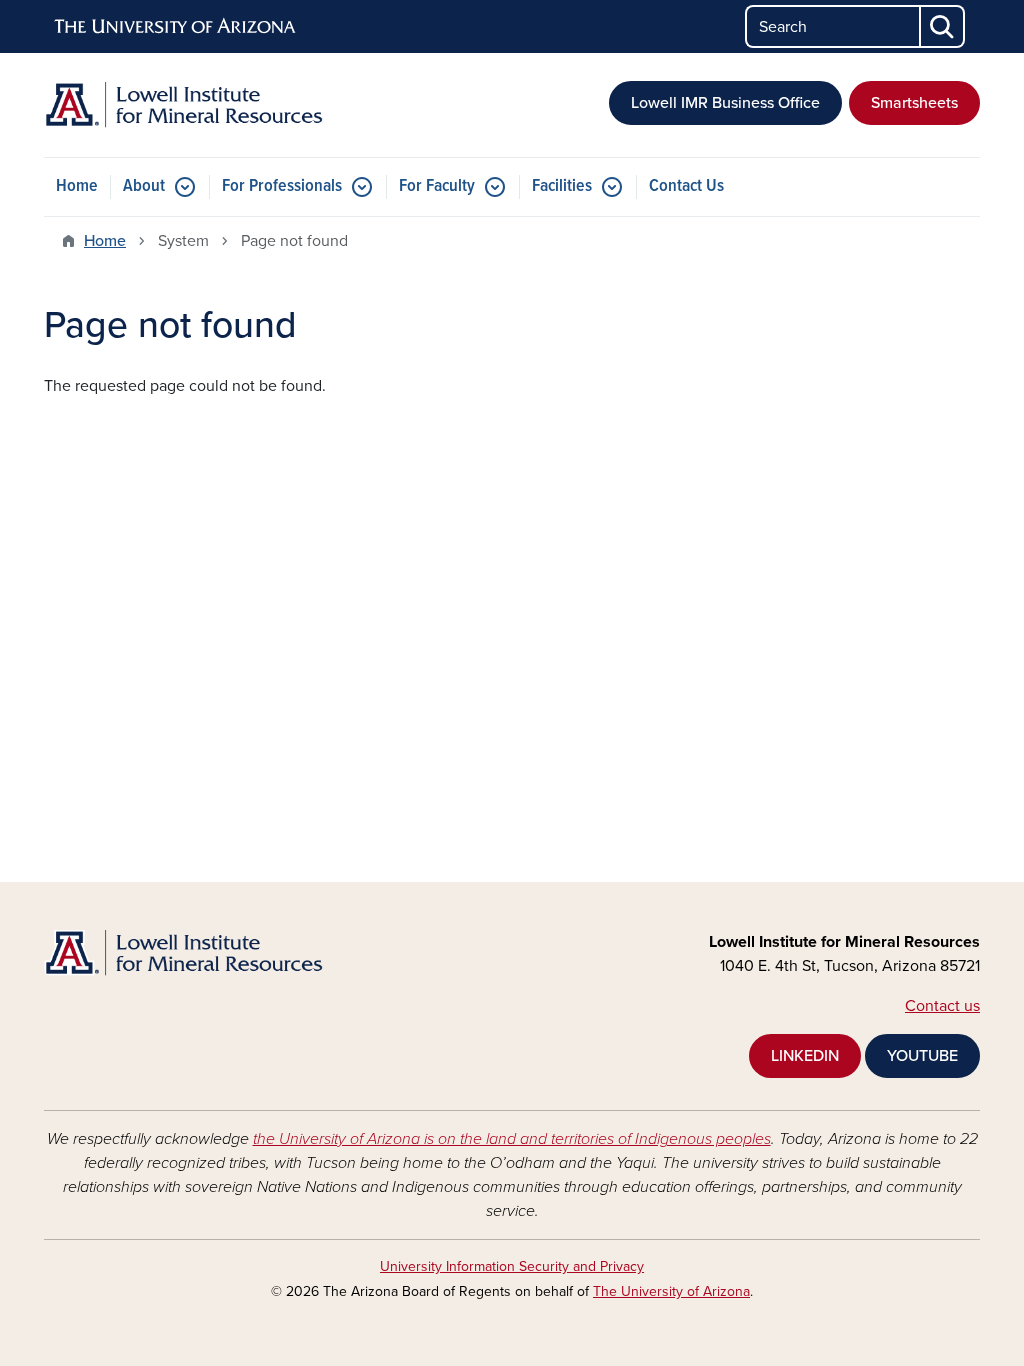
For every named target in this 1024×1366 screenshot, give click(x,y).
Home (77, 186)
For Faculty (437, 186)
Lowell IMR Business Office (725, 103)
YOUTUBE (922, 1056)
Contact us (942, 1006)
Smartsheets (914, 103)
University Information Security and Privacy (512, 1266)
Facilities (562, 186)
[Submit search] (943, 26)
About (144, 186)
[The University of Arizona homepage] (176, 27)
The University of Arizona (671, 1291)
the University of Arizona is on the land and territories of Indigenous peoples (512, 1139)
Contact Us (686, 186)
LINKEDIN (805, 1056)
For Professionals (282, 186)
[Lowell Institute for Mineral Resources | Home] (192, 105)
